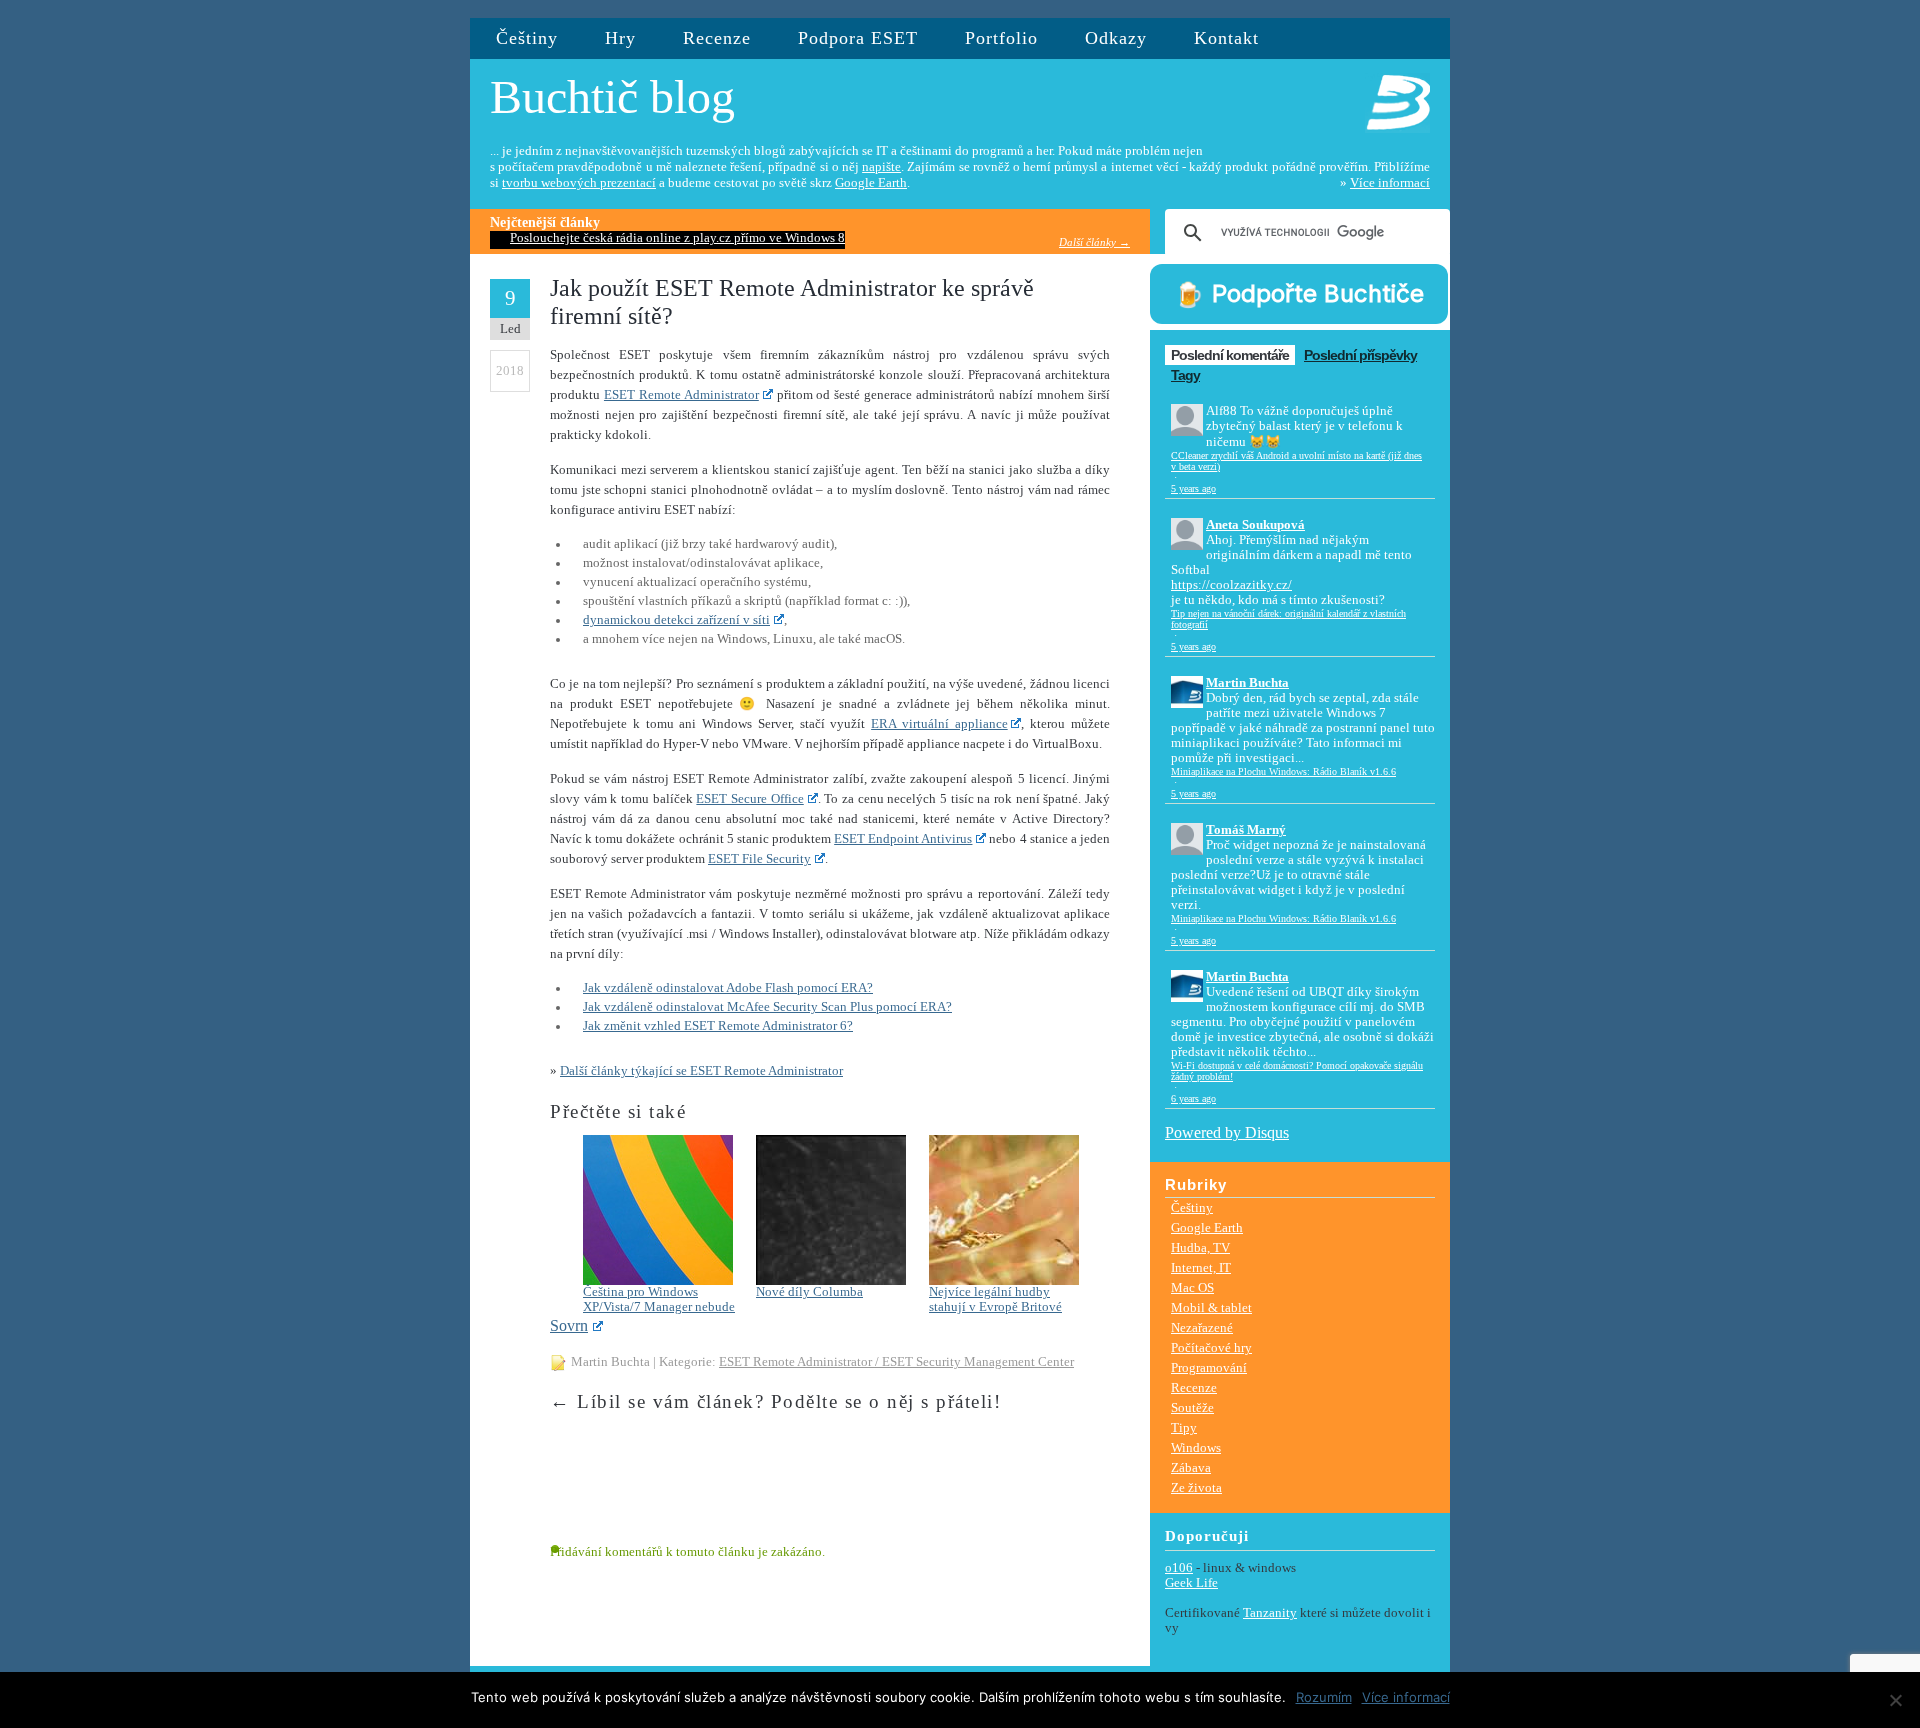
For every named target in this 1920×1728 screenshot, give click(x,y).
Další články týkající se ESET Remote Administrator (701, 1071)
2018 (510, 370)
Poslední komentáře (1230, 355)
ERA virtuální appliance (939, 724)
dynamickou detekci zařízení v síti (676, 620)
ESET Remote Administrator (681, 395)
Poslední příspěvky (1360, 355)
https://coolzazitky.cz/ (1231, 585)
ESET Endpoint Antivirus (903, 839)
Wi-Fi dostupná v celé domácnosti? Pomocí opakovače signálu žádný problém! (1297, 1071)
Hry (620, 38)
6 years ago (1193, 1098)
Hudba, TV (1200, 1247)
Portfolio (1001, 38)
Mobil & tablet (1211, 1307)
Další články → (1094, 242)
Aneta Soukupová (1255, 525)
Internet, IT (1201, 1267)
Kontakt (1226, 38)
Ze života (1196, 1487)
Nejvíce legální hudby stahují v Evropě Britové (995, 1299)
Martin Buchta (1247, 683)
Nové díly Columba (809, 1292)
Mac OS (1192, 1287)
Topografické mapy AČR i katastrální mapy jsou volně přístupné (684, 238)
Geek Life (1191, 1583)
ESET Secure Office (749, 799)
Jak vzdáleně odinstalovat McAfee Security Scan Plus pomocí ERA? (767, 1007)
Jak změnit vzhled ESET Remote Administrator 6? (718, 1026)
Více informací (1390, 183)
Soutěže (1192, 1407)
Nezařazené (1202, 1327)
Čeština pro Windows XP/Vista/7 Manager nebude (659, 1299)
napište (881, 167)
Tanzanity (1270, 1613)
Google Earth (871, 183)
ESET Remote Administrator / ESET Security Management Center (896, 1362)
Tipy (1184, 1427)
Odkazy (1116, 38)
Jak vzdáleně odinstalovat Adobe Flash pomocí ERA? (728, 988)
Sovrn (569, 1325)
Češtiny (527, 38)
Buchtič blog (612, 96)
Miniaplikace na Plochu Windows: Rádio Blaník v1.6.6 (1283, 771)
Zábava (1191, 1467)
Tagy (1185, 375)
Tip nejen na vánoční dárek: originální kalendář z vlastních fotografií (1288, 619)
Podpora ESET (858, 38)
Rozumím (1324, 1697)
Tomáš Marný (1246, 830)
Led (510, 328)
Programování (1209, 1367)
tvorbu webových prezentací (579, 183)
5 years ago (1193, 488)
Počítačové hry (1211, 1347)
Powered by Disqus (1227, 1132)
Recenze (717, 38)
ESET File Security (759, 859)
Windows (1196, 1447)
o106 (1179, 1568)
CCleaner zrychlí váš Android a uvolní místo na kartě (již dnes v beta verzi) (1296, 461)
